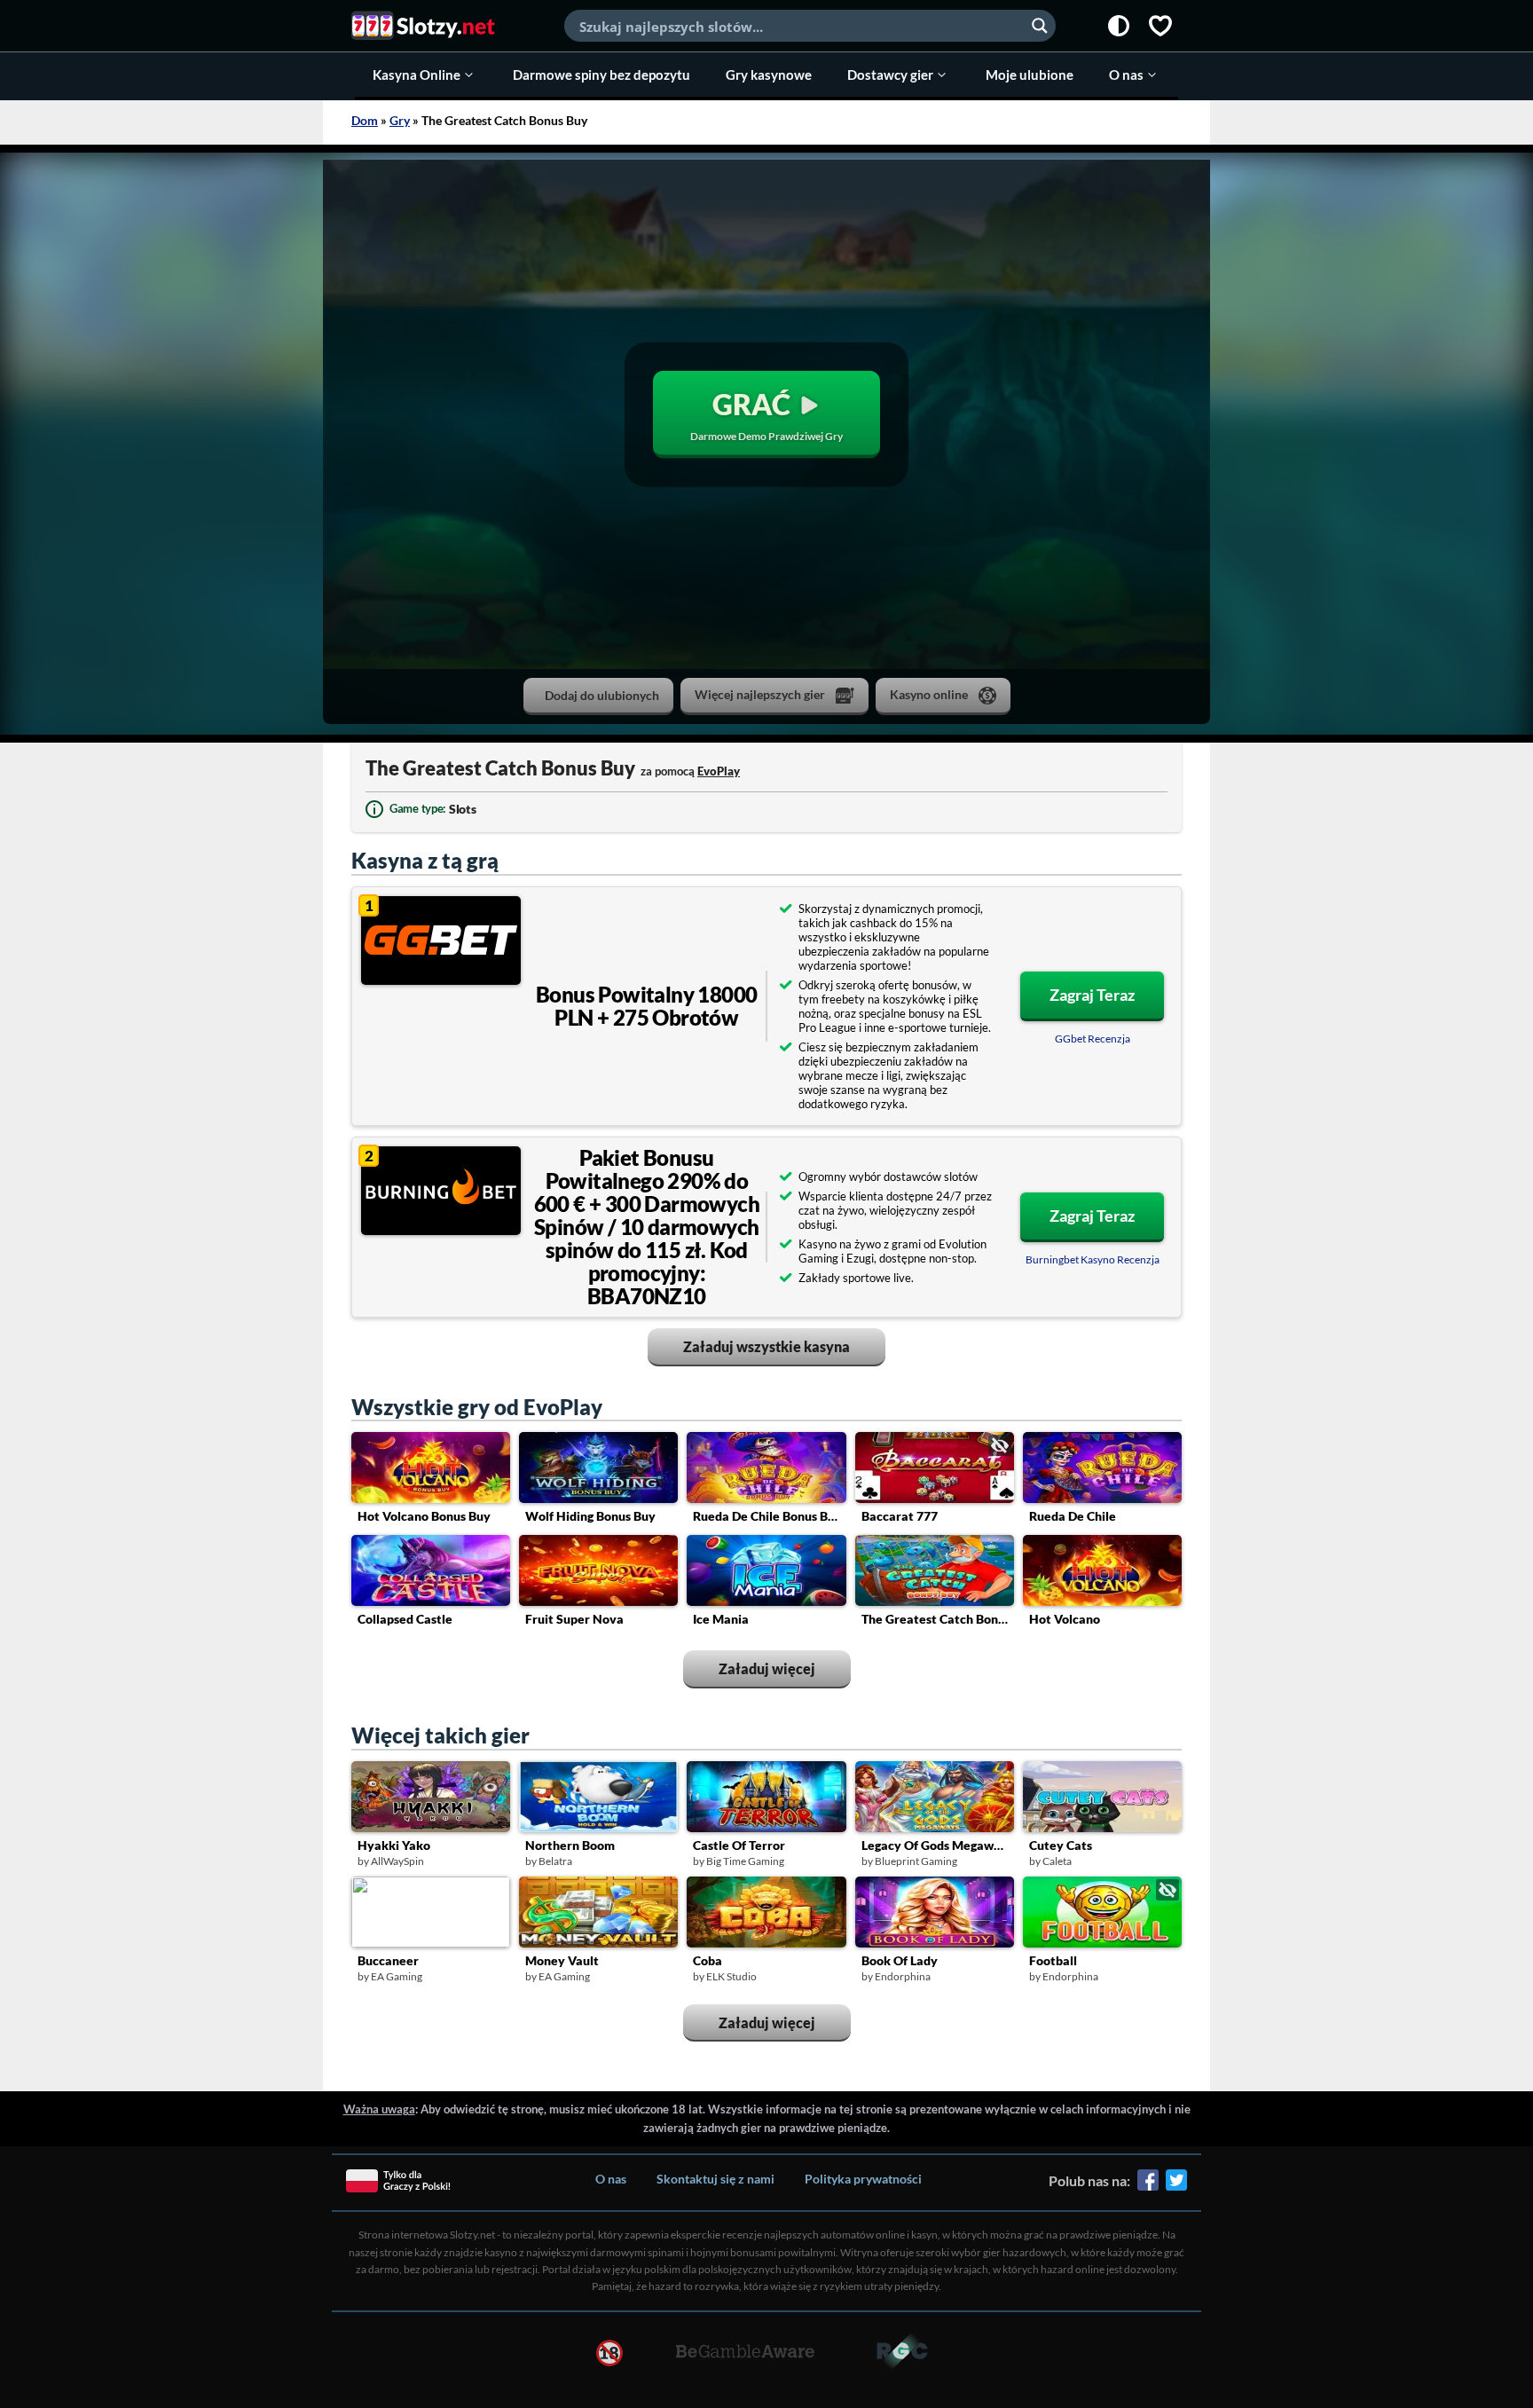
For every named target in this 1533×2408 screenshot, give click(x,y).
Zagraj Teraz (1092, 995)
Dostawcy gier (890, 75)
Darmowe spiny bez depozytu (601, 75)
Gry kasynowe (769, 75)
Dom (365, 120)
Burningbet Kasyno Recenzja (1093, 1259)
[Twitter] (1176, 2186)
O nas (1126, 75)
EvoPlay (719, 771)
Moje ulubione (1030, 75)
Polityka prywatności (863, 2179)
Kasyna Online (417, 75)
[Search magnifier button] (1040, 26)
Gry (400, 120)
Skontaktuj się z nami (715, 2179)
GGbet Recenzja (1093, 1039)
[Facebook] (1148, 2186)
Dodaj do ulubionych (602, 695)
